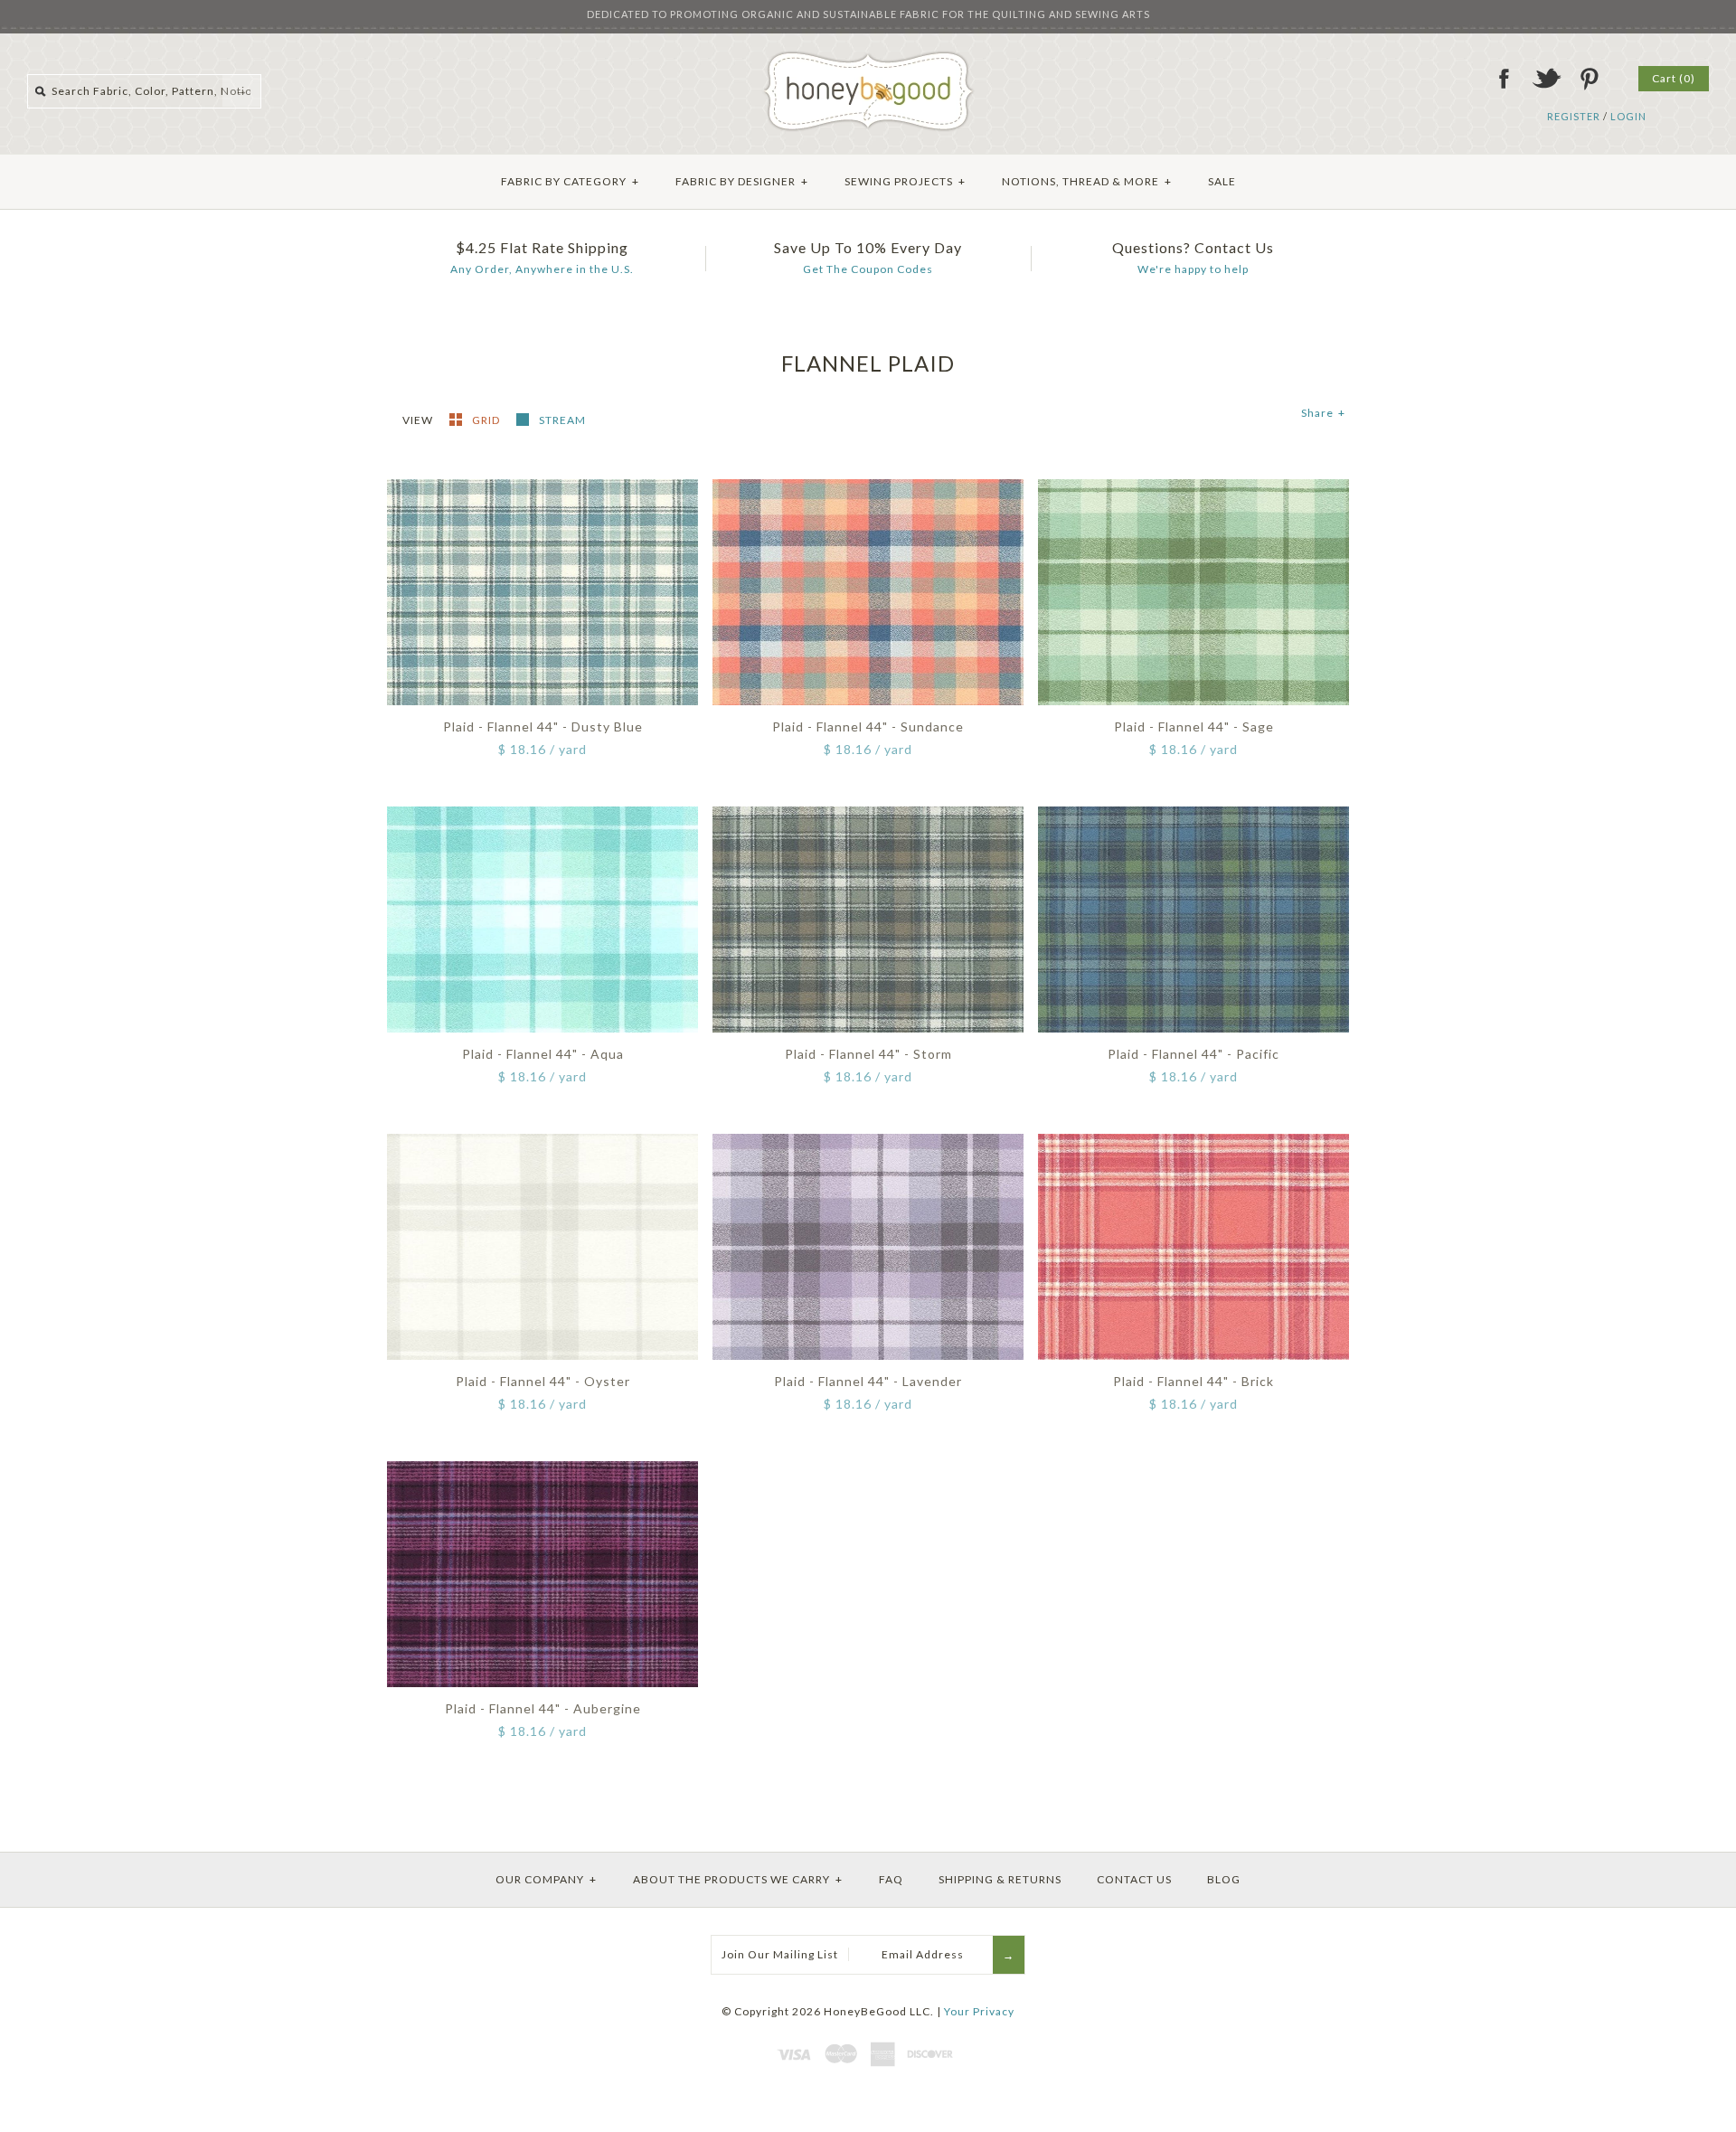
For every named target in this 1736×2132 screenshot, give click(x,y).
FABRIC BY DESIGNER (742, 181)
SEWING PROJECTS (905, 181)
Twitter (1546, 79)
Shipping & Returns (1000, 1879)
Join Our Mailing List (780, 1954)
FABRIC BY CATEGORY (570, 181)
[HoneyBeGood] (868, 57)
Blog (1224, 1879)
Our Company (546, 1879)
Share (1323, 413)
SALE (1222, 181)
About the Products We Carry (738, 1879)
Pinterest (1589, 79)
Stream (562, 420)
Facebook (1504, 79)
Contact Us (1134, 1879)
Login (1628, 116)
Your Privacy (979, 2011)
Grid (487, 420)
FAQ (891, 1879)
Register (1574, 116)
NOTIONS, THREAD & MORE (1087, 181)
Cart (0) (1674, 78)
